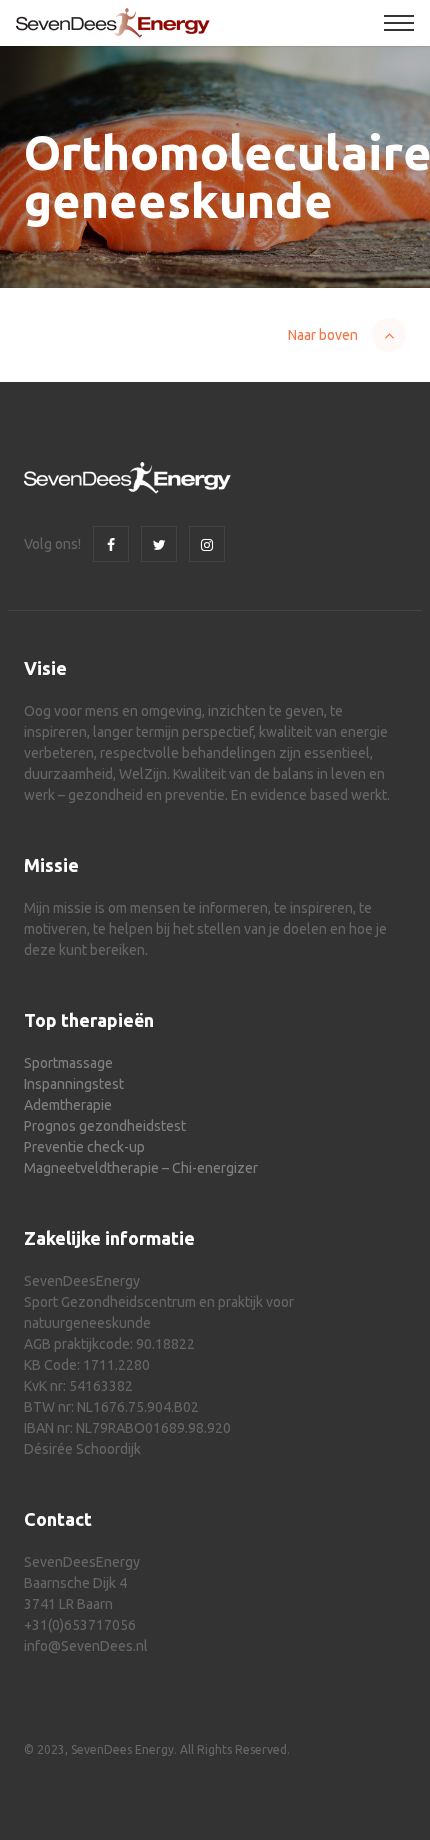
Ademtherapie (68, 1105)
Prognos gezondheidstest (105, 1126)
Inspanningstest (74, 1084)
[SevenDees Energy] (113, 23)
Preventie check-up (84, 1147)
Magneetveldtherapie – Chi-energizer (141, 1168)
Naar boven (323, 335)
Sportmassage (68, 1063)
